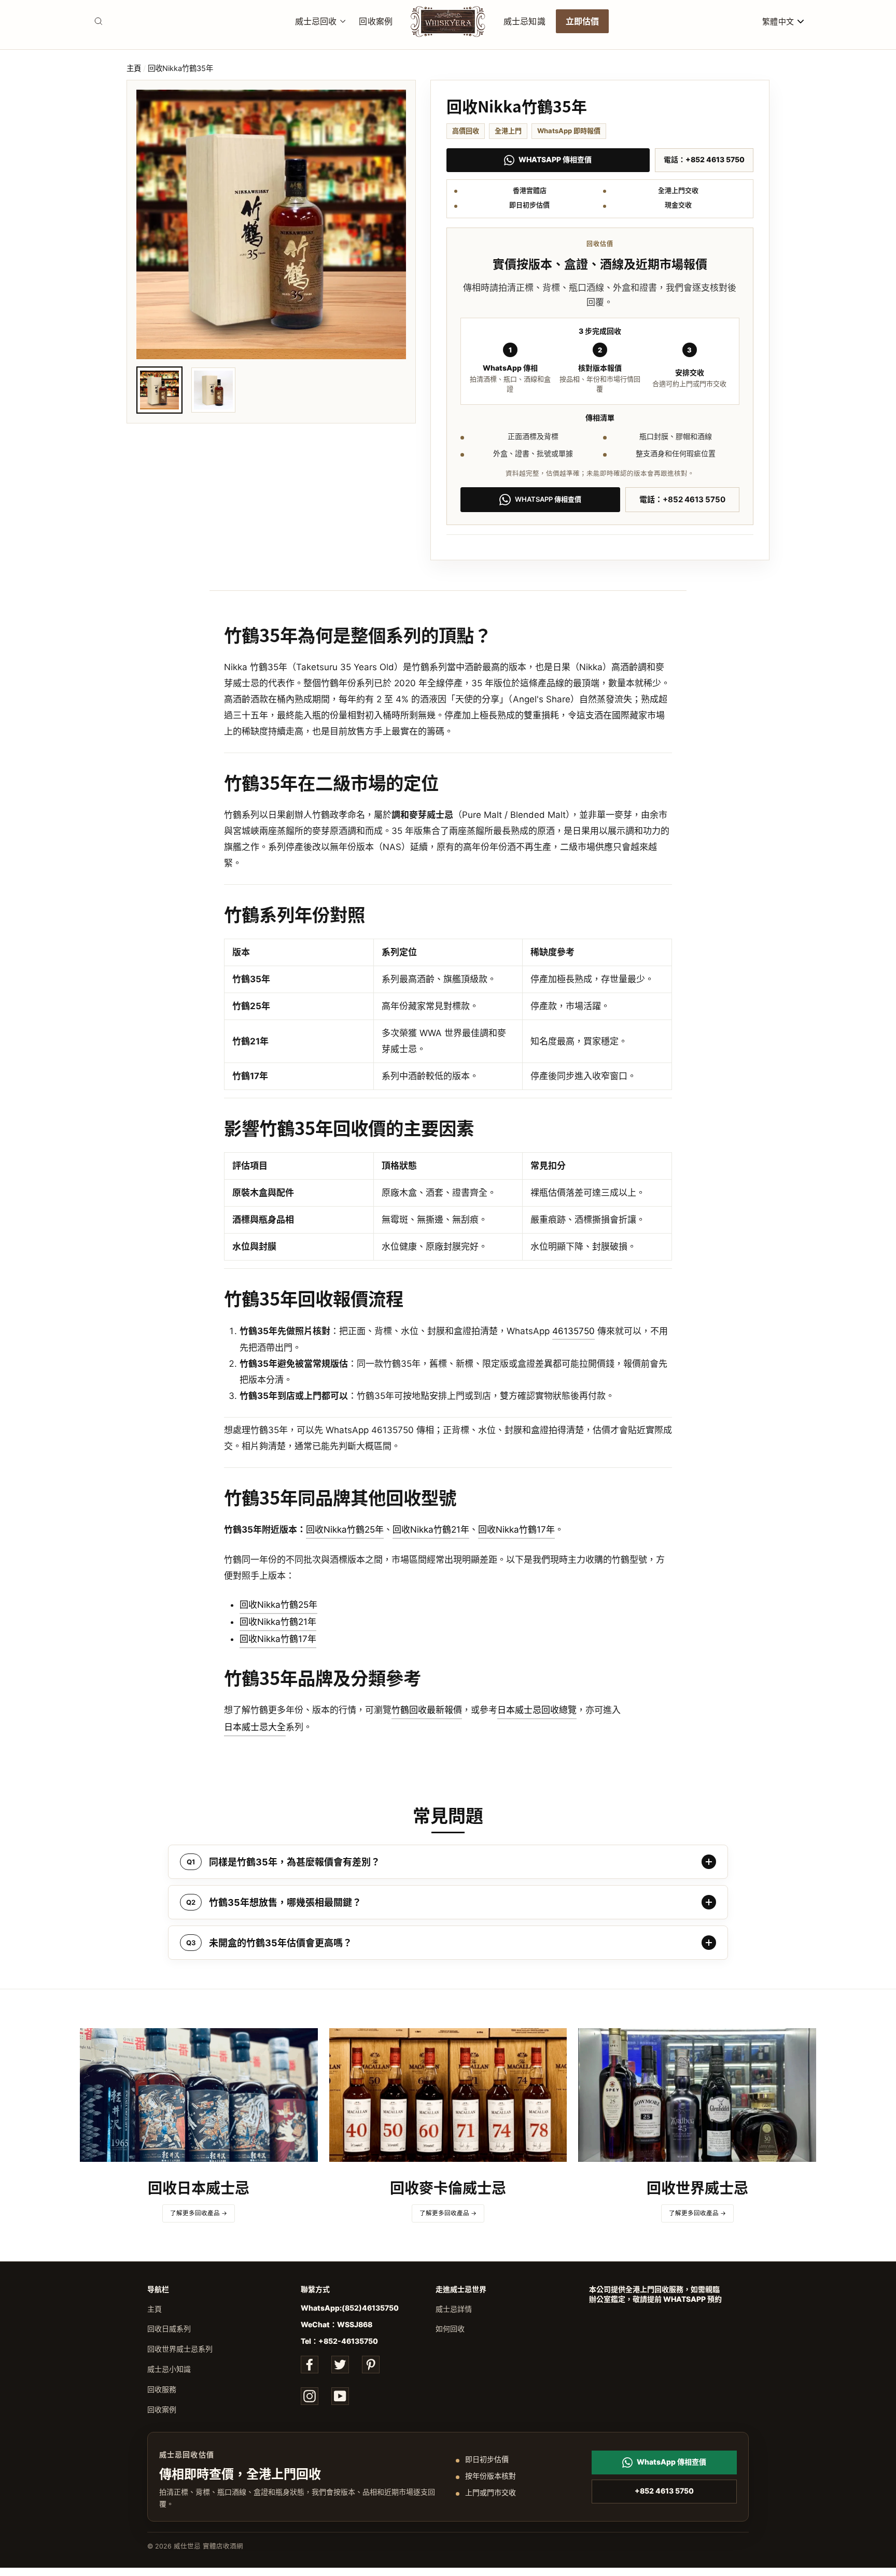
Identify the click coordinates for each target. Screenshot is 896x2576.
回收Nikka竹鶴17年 (516, 1530)
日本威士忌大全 (255, 1727)
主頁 (134, 68)
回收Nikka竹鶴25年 (345, 1530)
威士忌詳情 (454, 2309)
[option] (271, 224)
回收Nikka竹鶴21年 (431, 1530)
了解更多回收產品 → (199, 2213)
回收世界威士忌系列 (180, 2349)
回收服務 (162, 2389)
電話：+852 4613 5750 (704, 159)
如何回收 (450, 2329)
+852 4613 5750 (664, 2491)
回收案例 (376, 21)
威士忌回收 (316, 21)
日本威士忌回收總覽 (537, 1710)
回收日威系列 (169, 2329)
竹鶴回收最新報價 (427, 1710)
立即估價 (583, 21)
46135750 (573, 1331)
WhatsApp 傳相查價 (555, 159)
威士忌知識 (524, 21)
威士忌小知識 (169, 2369)
